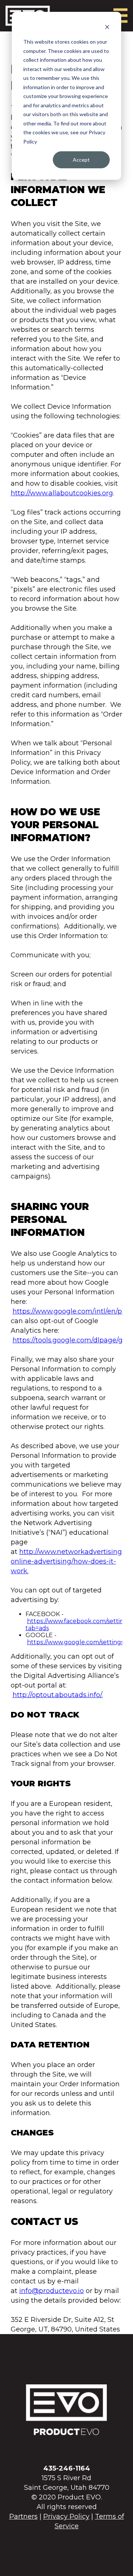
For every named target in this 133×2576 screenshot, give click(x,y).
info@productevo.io (52, 2291)
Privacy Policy (66, 2516)
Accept (81, 160)
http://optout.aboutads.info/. (58, 1695)
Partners (23, 2516)
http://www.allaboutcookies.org (62, 493)
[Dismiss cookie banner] (107, 28)
